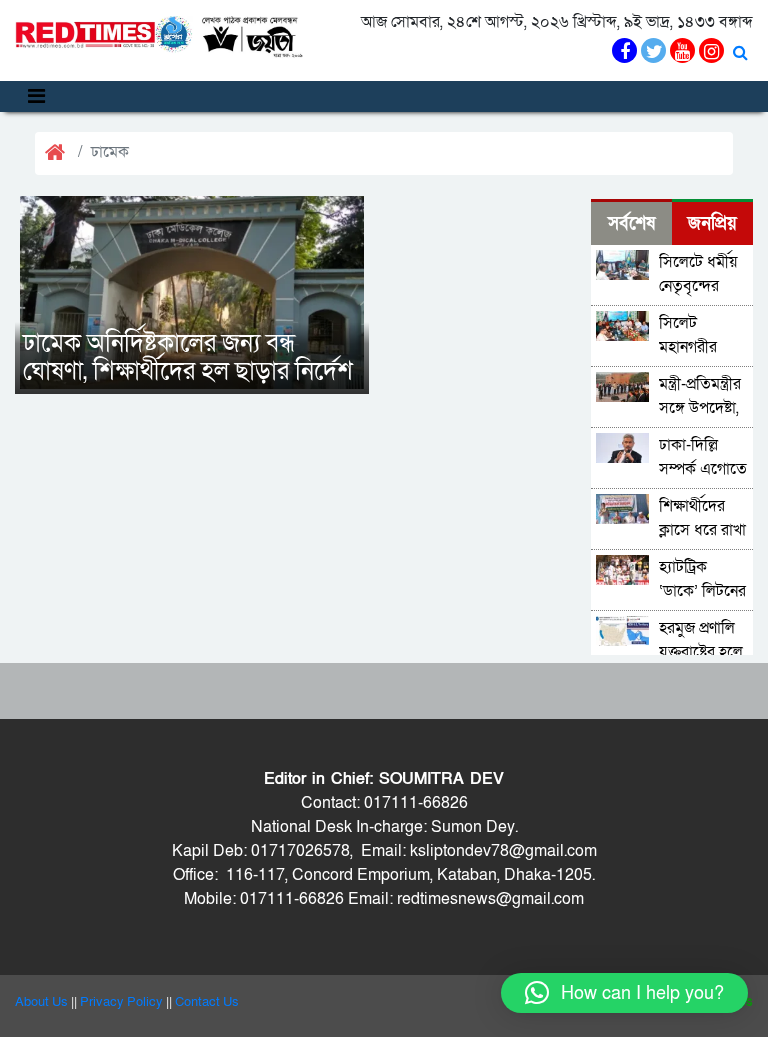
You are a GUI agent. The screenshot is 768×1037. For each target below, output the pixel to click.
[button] (624, 993)
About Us (41, 1002)
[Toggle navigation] (36, 96)
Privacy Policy (121, 1002)
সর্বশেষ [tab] (631, 223)
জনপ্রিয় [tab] (712, 223)
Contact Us (207, 1002)
